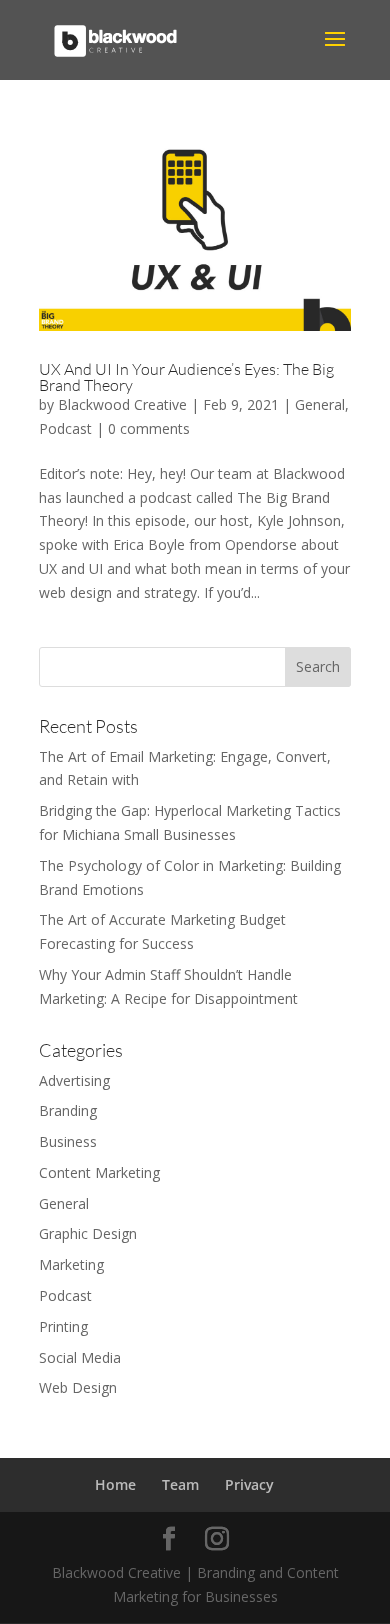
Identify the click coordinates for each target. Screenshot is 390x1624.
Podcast (65, 428)
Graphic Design (88, 1233)
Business (68, 1141)
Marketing (71, 1264)
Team (180, 1484)
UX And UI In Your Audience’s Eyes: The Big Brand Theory (186, 377)
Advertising (74, 1080)
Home (115, 1484)
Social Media (80, 1357)
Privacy (249, 1484)
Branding (68, 1110)
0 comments (149, 428)
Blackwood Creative (122, 404)
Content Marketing (99, 1172)
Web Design (78, 1387)
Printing (63, 1326)
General (320, 404)
